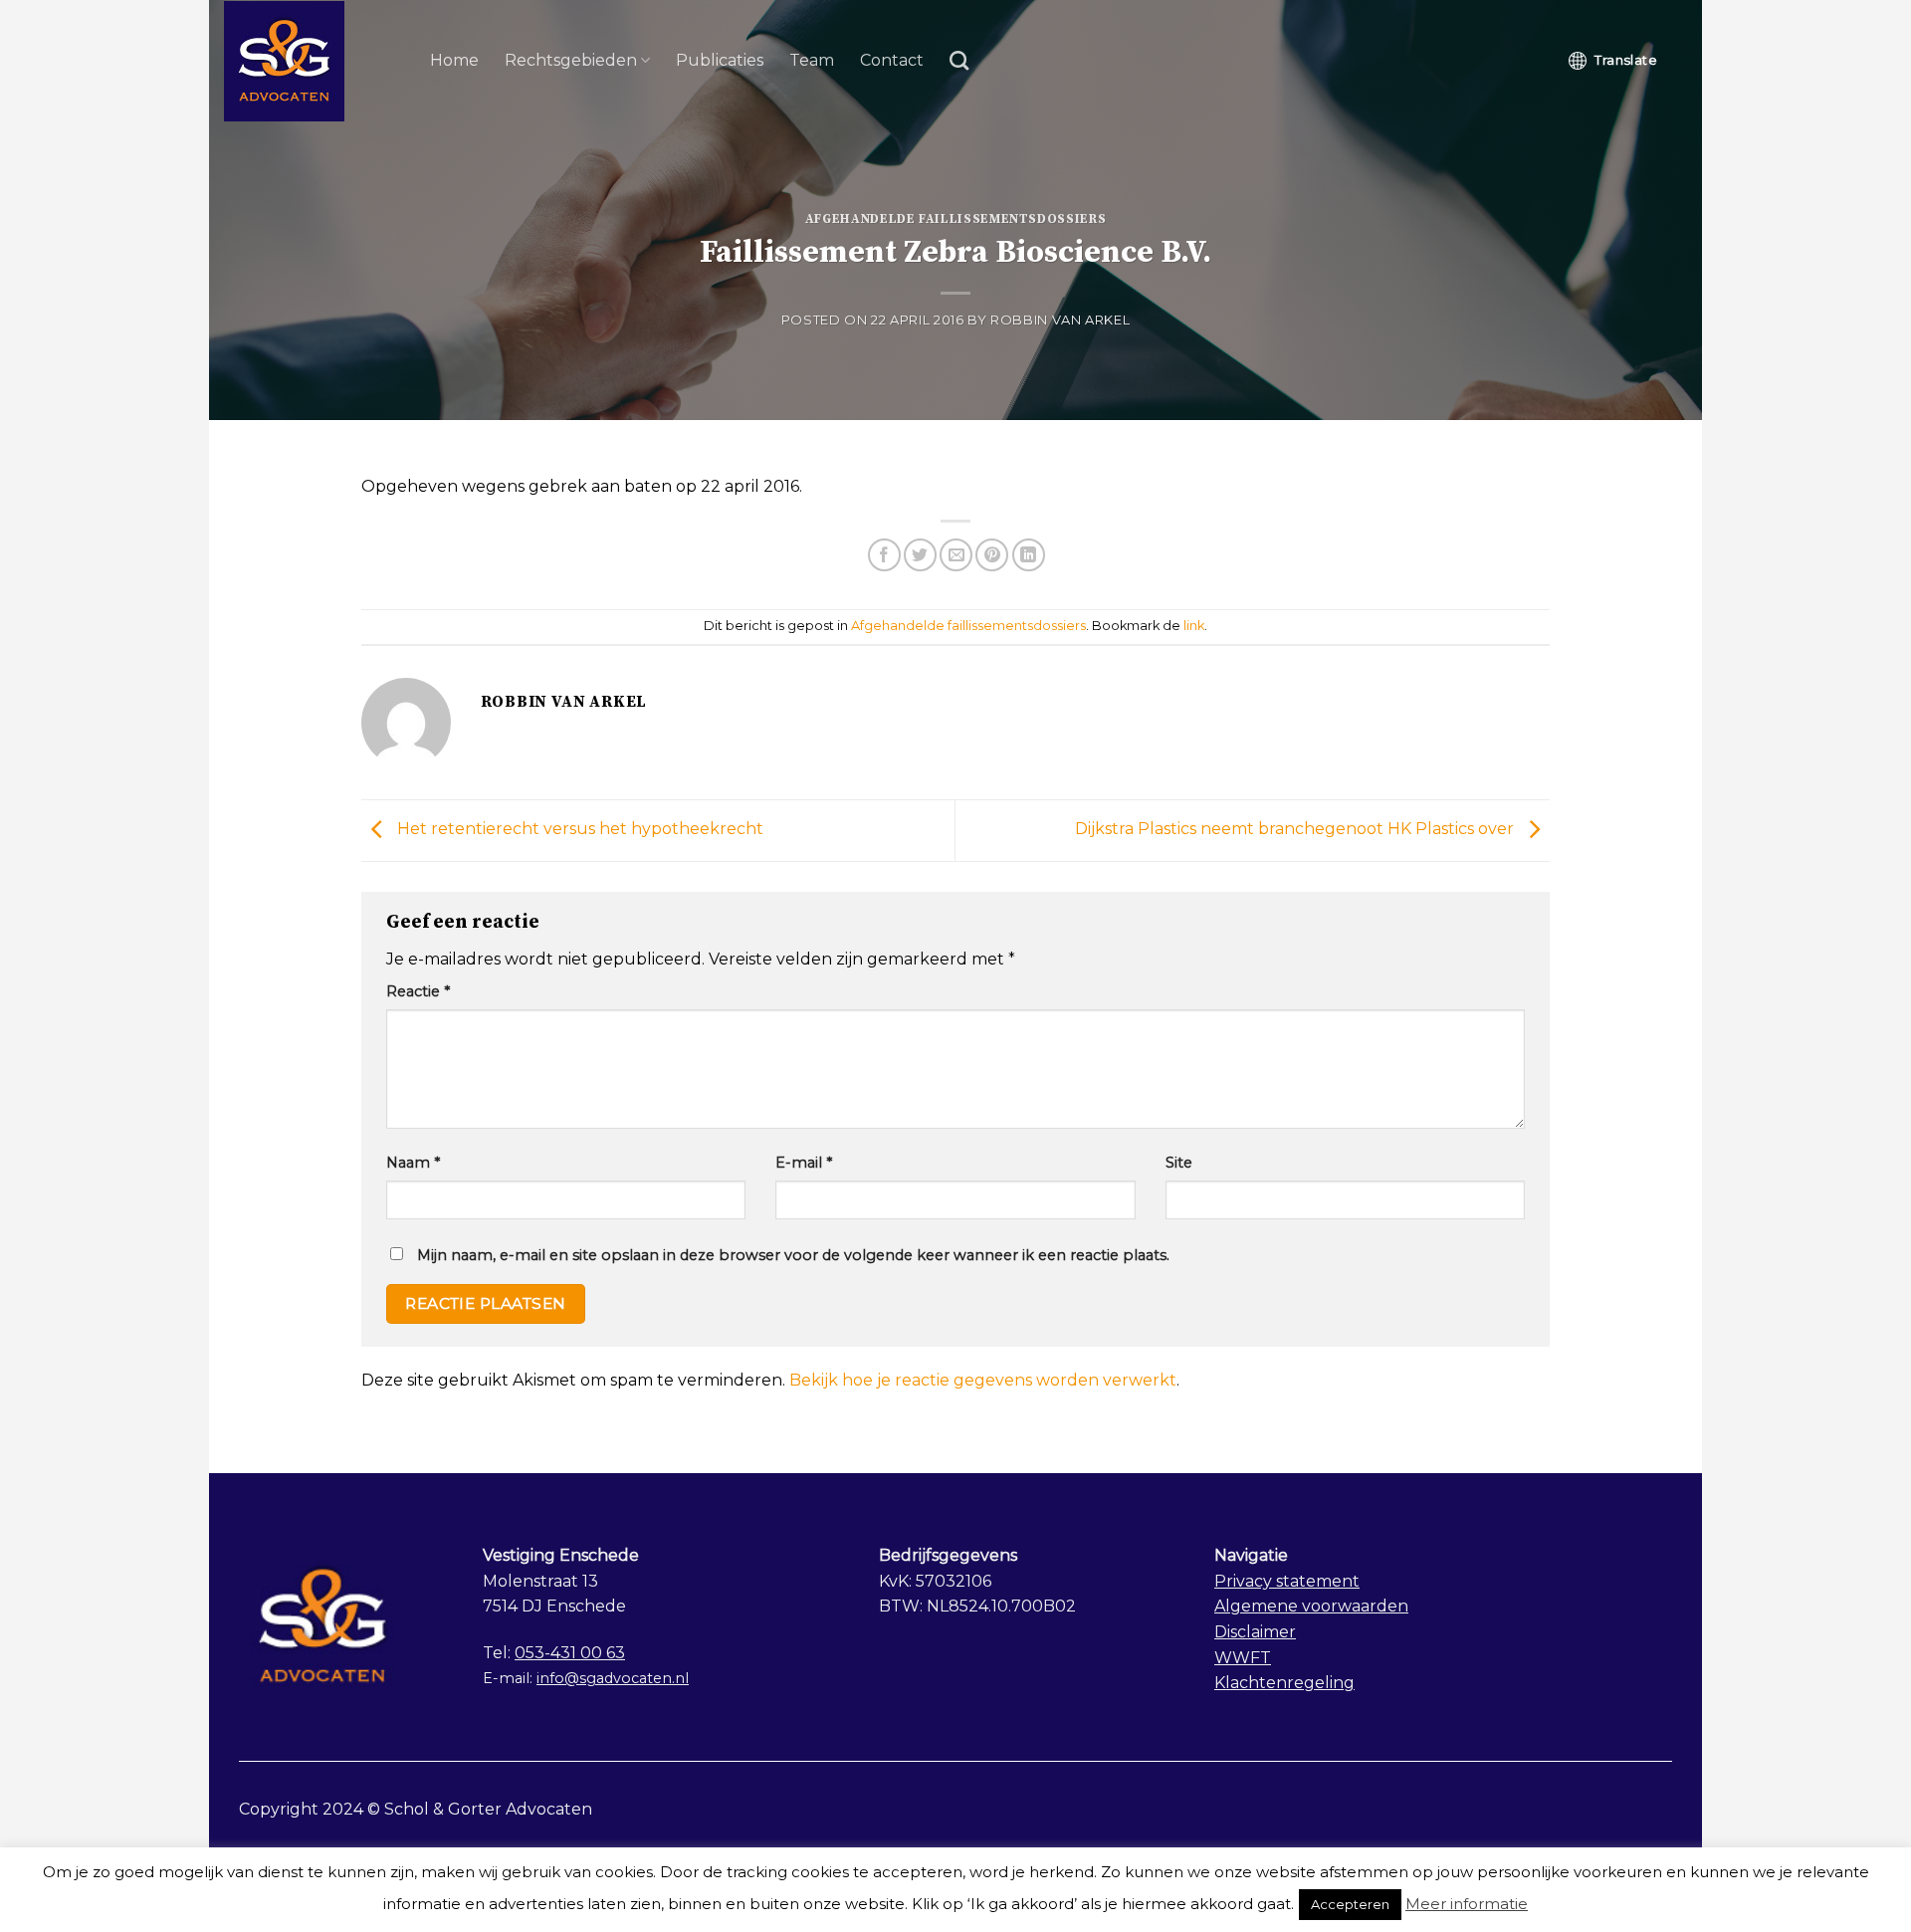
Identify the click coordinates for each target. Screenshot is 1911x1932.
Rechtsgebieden (571, 60)
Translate (1626, 60)
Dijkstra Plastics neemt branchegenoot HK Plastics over (1296, 830)
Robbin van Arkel (1060, 320)
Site (1179, 1163)
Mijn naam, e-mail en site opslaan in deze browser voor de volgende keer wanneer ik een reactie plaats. (793, 1255)
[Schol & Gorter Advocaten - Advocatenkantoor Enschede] (312, 61)
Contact (892, 60)
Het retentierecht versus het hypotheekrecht (578, 830)
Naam (413, 1163)
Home (454, 60)
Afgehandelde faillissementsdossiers (956, 219)
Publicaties (720, 60)
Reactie (418, 991)
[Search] (959, 60)
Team (812, 60)
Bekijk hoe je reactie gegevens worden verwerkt (983, 1380)
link (1194, 626)
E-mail (804, 1163)
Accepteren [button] (1350, 1904)
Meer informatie (1467, 1904)
